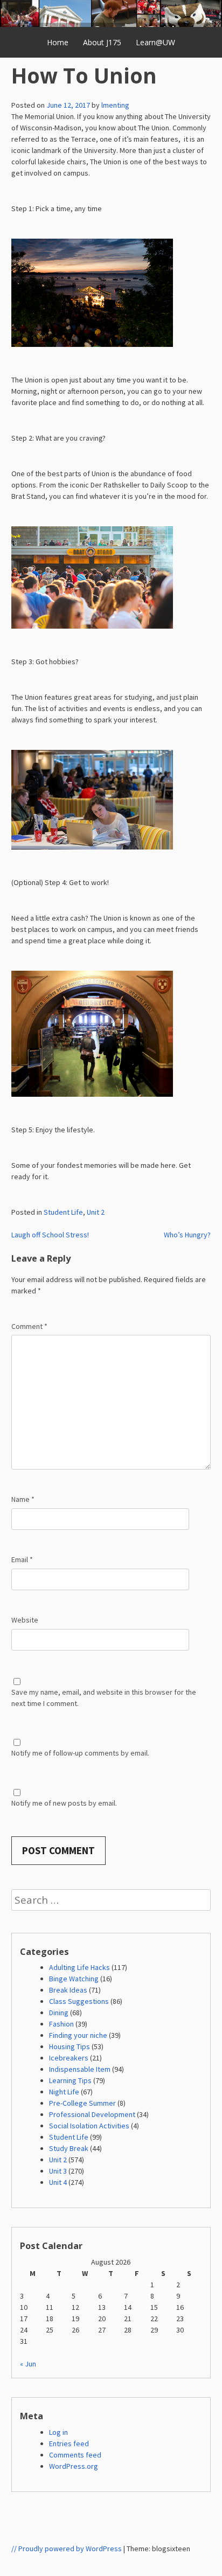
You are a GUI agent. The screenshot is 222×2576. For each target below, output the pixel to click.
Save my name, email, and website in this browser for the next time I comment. (104, 1698)
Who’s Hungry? (187, 1235)
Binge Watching (74, 1979)
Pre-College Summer (82, 2103)
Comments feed (75, 2455)
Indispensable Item (80, 2069)
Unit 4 (58, 2182)
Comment (29, 1326)
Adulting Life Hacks (79, 1967)
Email (22, 1559)
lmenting (115, 105)
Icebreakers (69, 2058)
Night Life (64, 2092)
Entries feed (69, 2443)
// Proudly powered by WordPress (67, 2549)
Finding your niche (78, 2035)
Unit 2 (96, 1212)
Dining (59, 2013)
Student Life (63, 1212)
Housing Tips (70, 2046)
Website (25, 1620)
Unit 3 (58, 2171)
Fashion (61, 2024)
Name (23, 1499)
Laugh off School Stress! (50, 1235)
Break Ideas (68, 1990)
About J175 (102, 42)
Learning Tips (70, 2080)
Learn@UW (155, 42)
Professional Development (92, 2114)
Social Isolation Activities (89, 2126)
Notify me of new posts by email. (64, 1803)
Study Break (69, 2148)
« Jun (28, 2364)
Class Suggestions (79, 2001)
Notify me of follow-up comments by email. (80, 1753)
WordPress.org (74, 2466)
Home (58, 42)
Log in (58, 2432)
